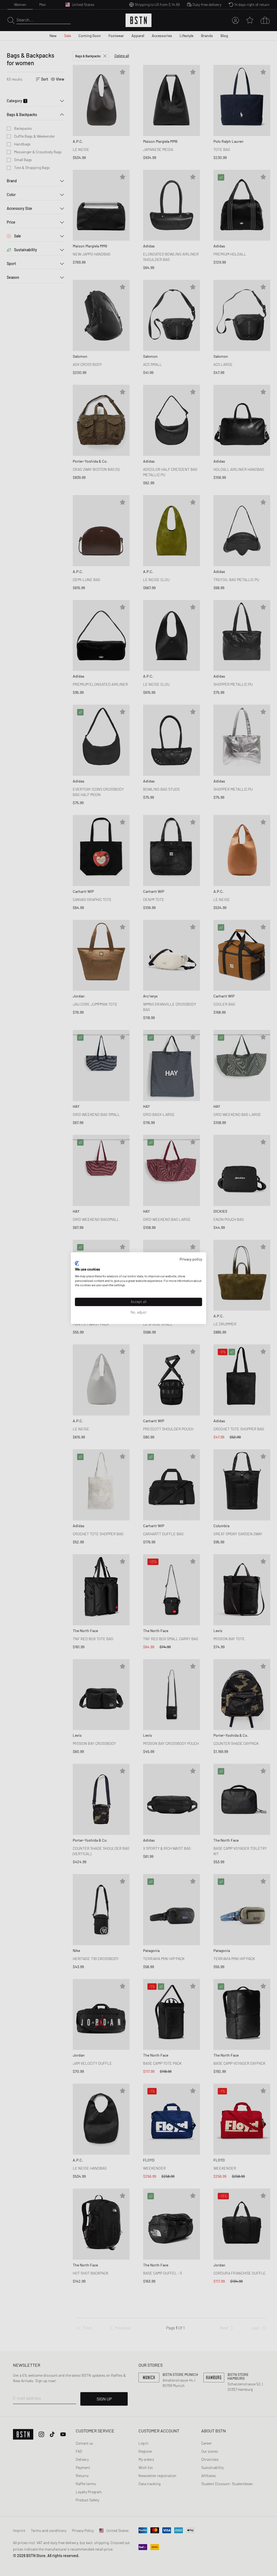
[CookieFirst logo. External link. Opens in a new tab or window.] (77, 1264)
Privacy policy (191, 1259)
